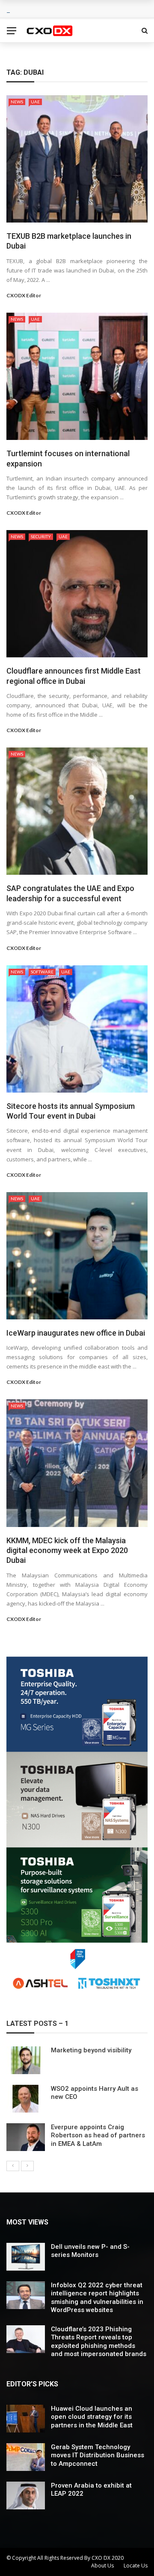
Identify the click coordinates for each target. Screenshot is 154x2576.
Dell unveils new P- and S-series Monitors (90, 2251)
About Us (102, 2566)
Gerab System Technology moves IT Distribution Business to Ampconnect (98, 2455)
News (17, 102)
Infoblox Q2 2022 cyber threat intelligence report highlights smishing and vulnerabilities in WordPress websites (97, 2298)
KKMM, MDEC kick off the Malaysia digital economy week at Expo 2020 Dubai (67, 1550)
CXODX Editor (24, 295)
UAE (35, 102)
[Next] (27, 2166)
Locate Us (136, 2566)
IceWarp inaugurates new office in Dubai (76, 1333)
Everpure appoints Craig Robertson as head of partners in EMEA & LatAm (98, 2135)
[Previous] (13, 2166)
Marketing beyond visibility (91, 2050)
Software (42, 972)
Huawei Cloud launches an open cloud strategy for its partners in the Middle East (92, 2417)
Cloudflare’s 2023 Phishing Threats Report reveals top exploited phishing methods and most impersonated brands (99, 2342)
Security (41, 536)
